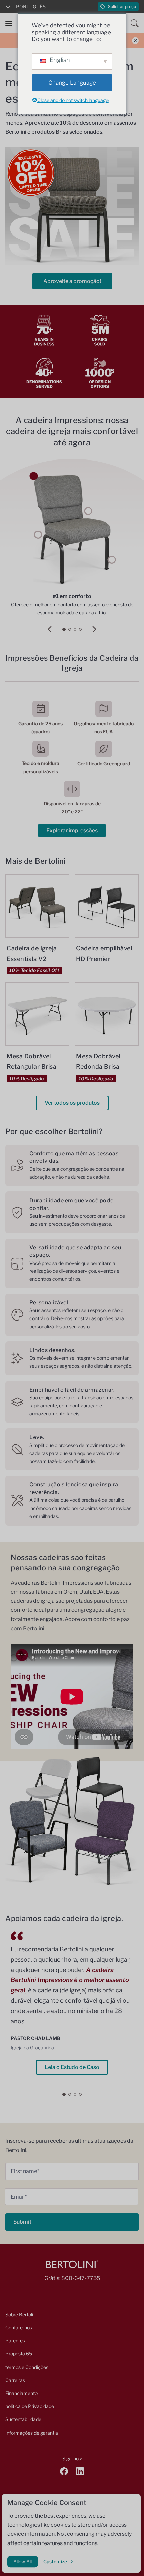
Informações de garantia (32, 2433)
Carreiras (15, 2380)
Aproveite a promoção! (72, 281)
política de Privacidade (30, 2406)
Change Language (72, 83)
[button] (50, 629)
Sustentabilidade (23, 2419)
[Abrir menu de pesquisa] (135, 23)
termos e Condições (27, 2367)
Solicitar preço (122, 7)
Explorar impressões (72, 830)
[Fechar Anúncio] (135, 40)
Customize (55, 2561)
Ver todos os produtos (72, 1103)
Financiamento (21, 2393)
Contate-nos (19, 2327)
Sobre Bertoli (19, 2314)
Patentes (15, 2341)
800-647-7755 (81, 2278)
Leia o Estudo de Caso (72, 2067)
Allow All (23, 2561)
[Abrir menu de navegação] (9, 23)
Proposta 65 (19, 2354)
